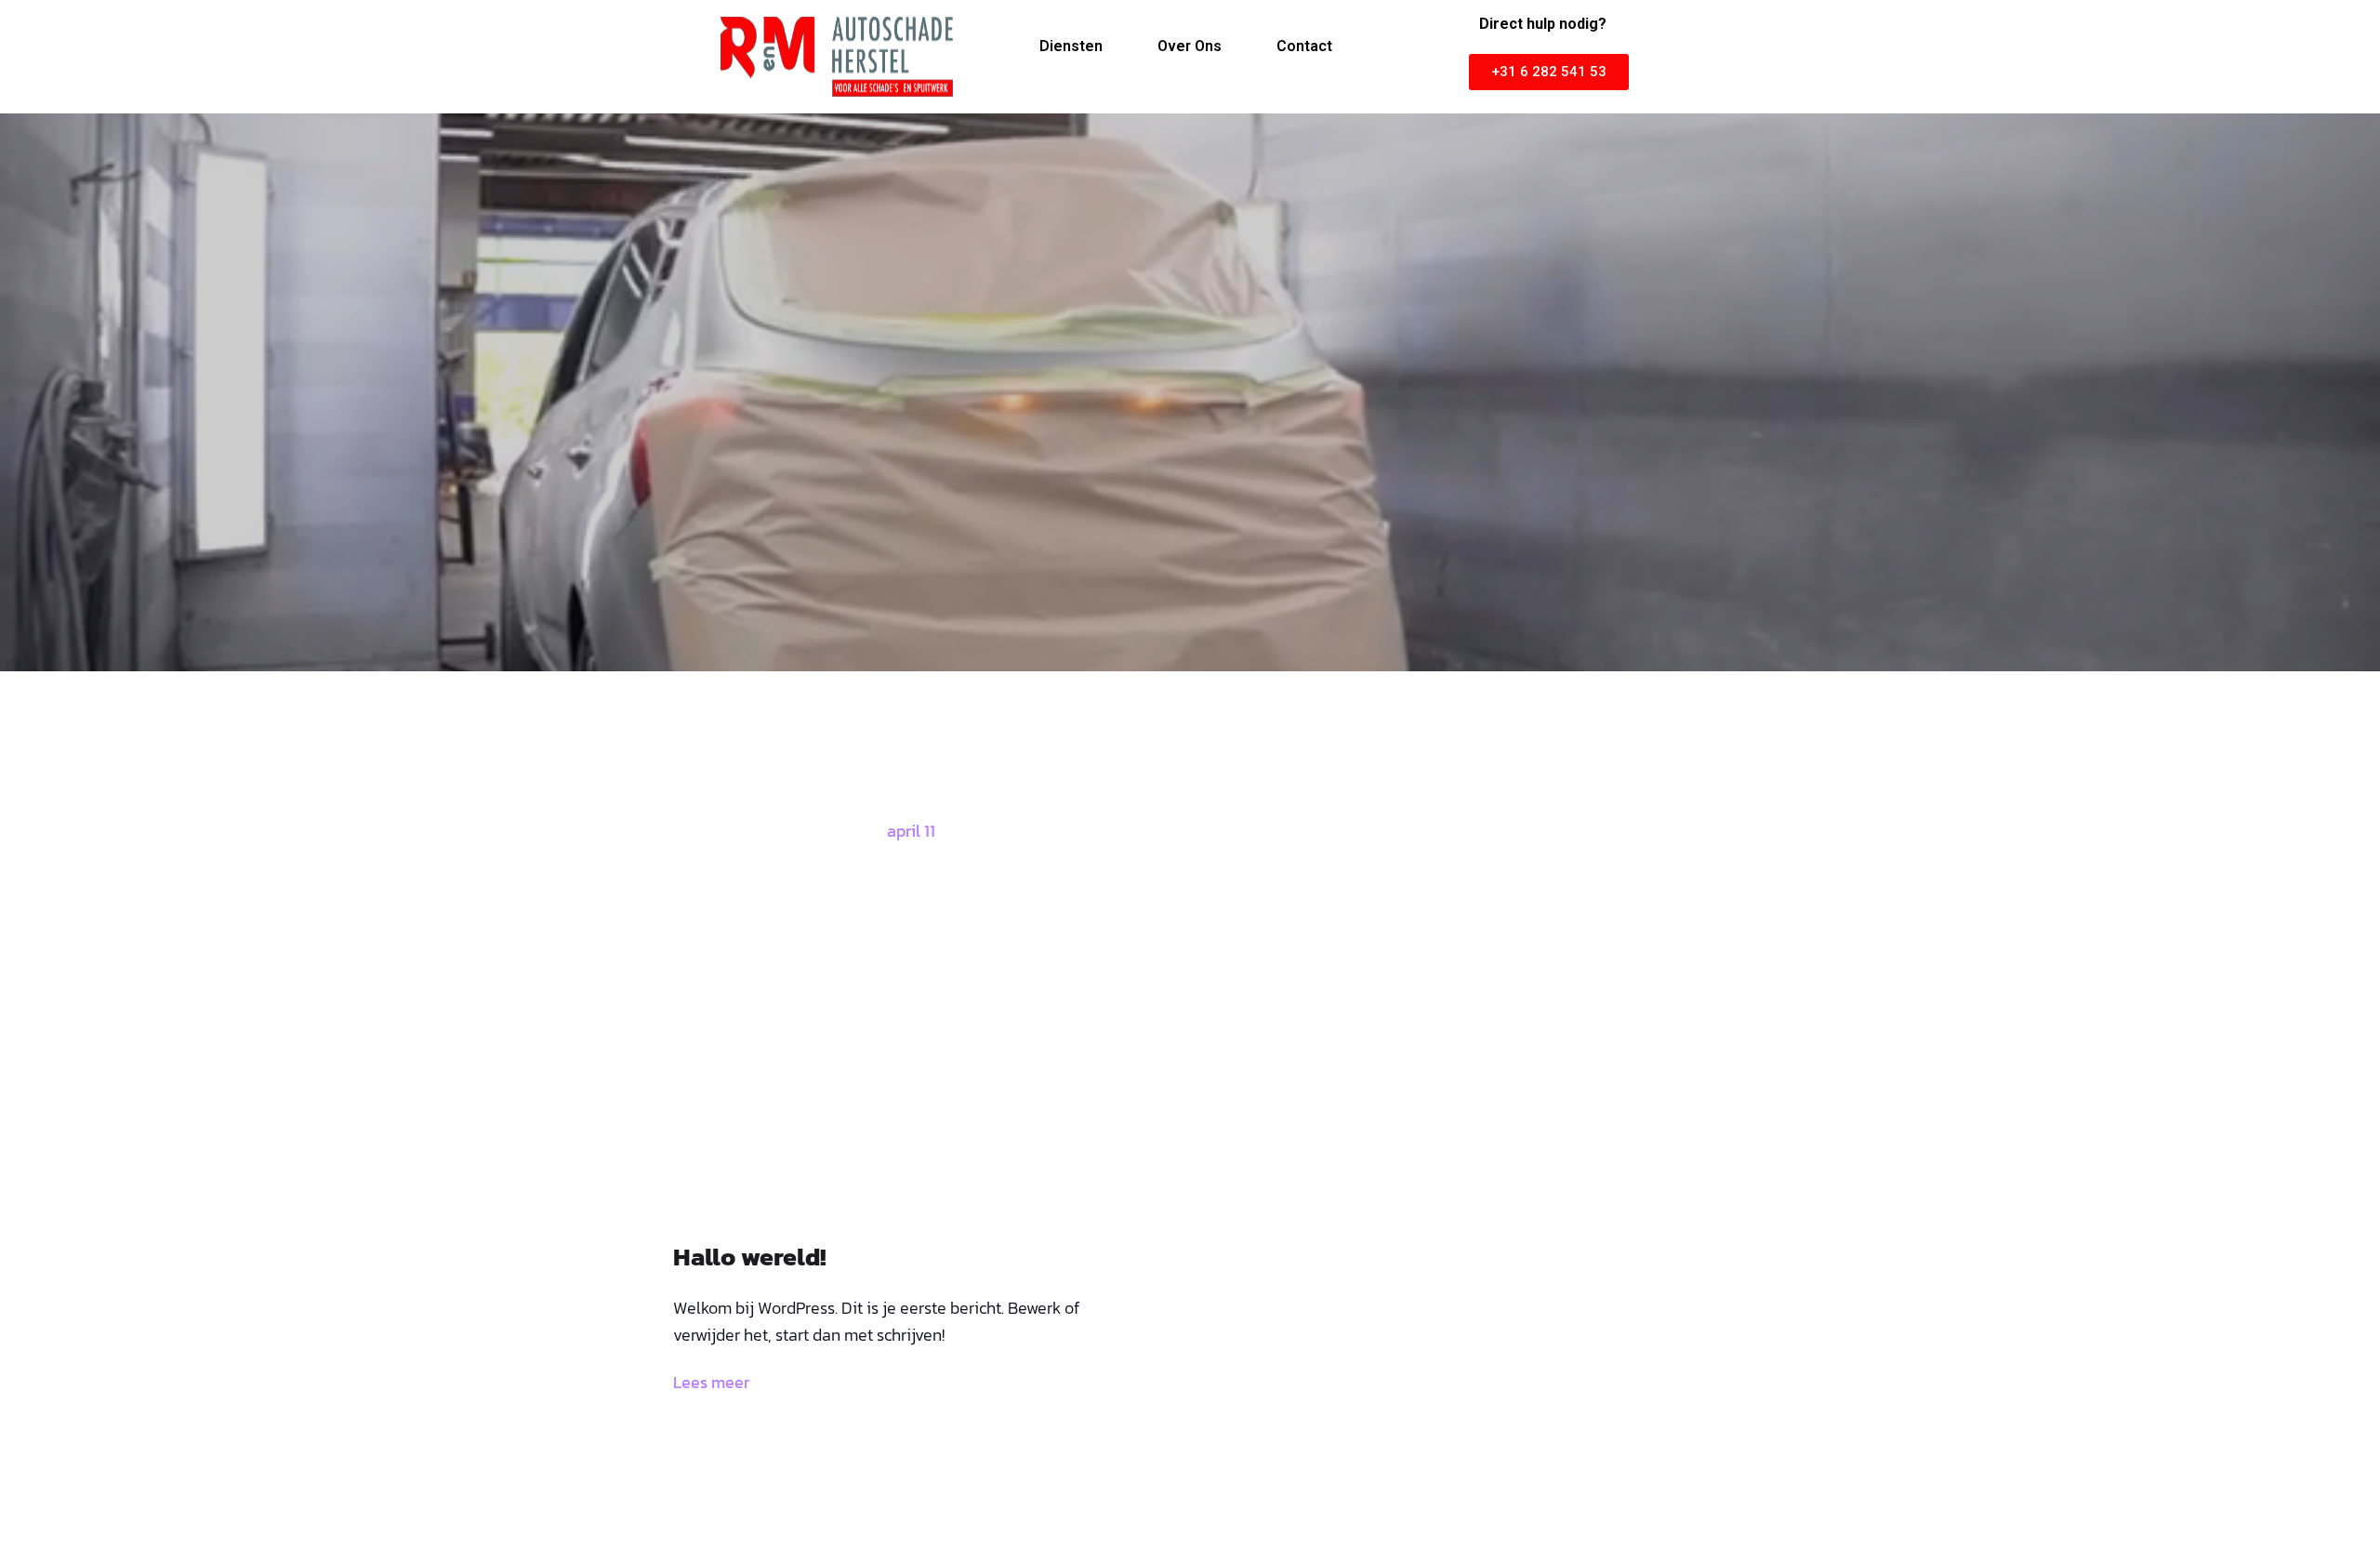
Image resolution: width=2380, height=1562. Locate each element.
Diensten (1071, 46)
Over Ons (1190, 46)
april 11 (911, 831)
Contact (1304, 46)
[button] (1549, 72)
